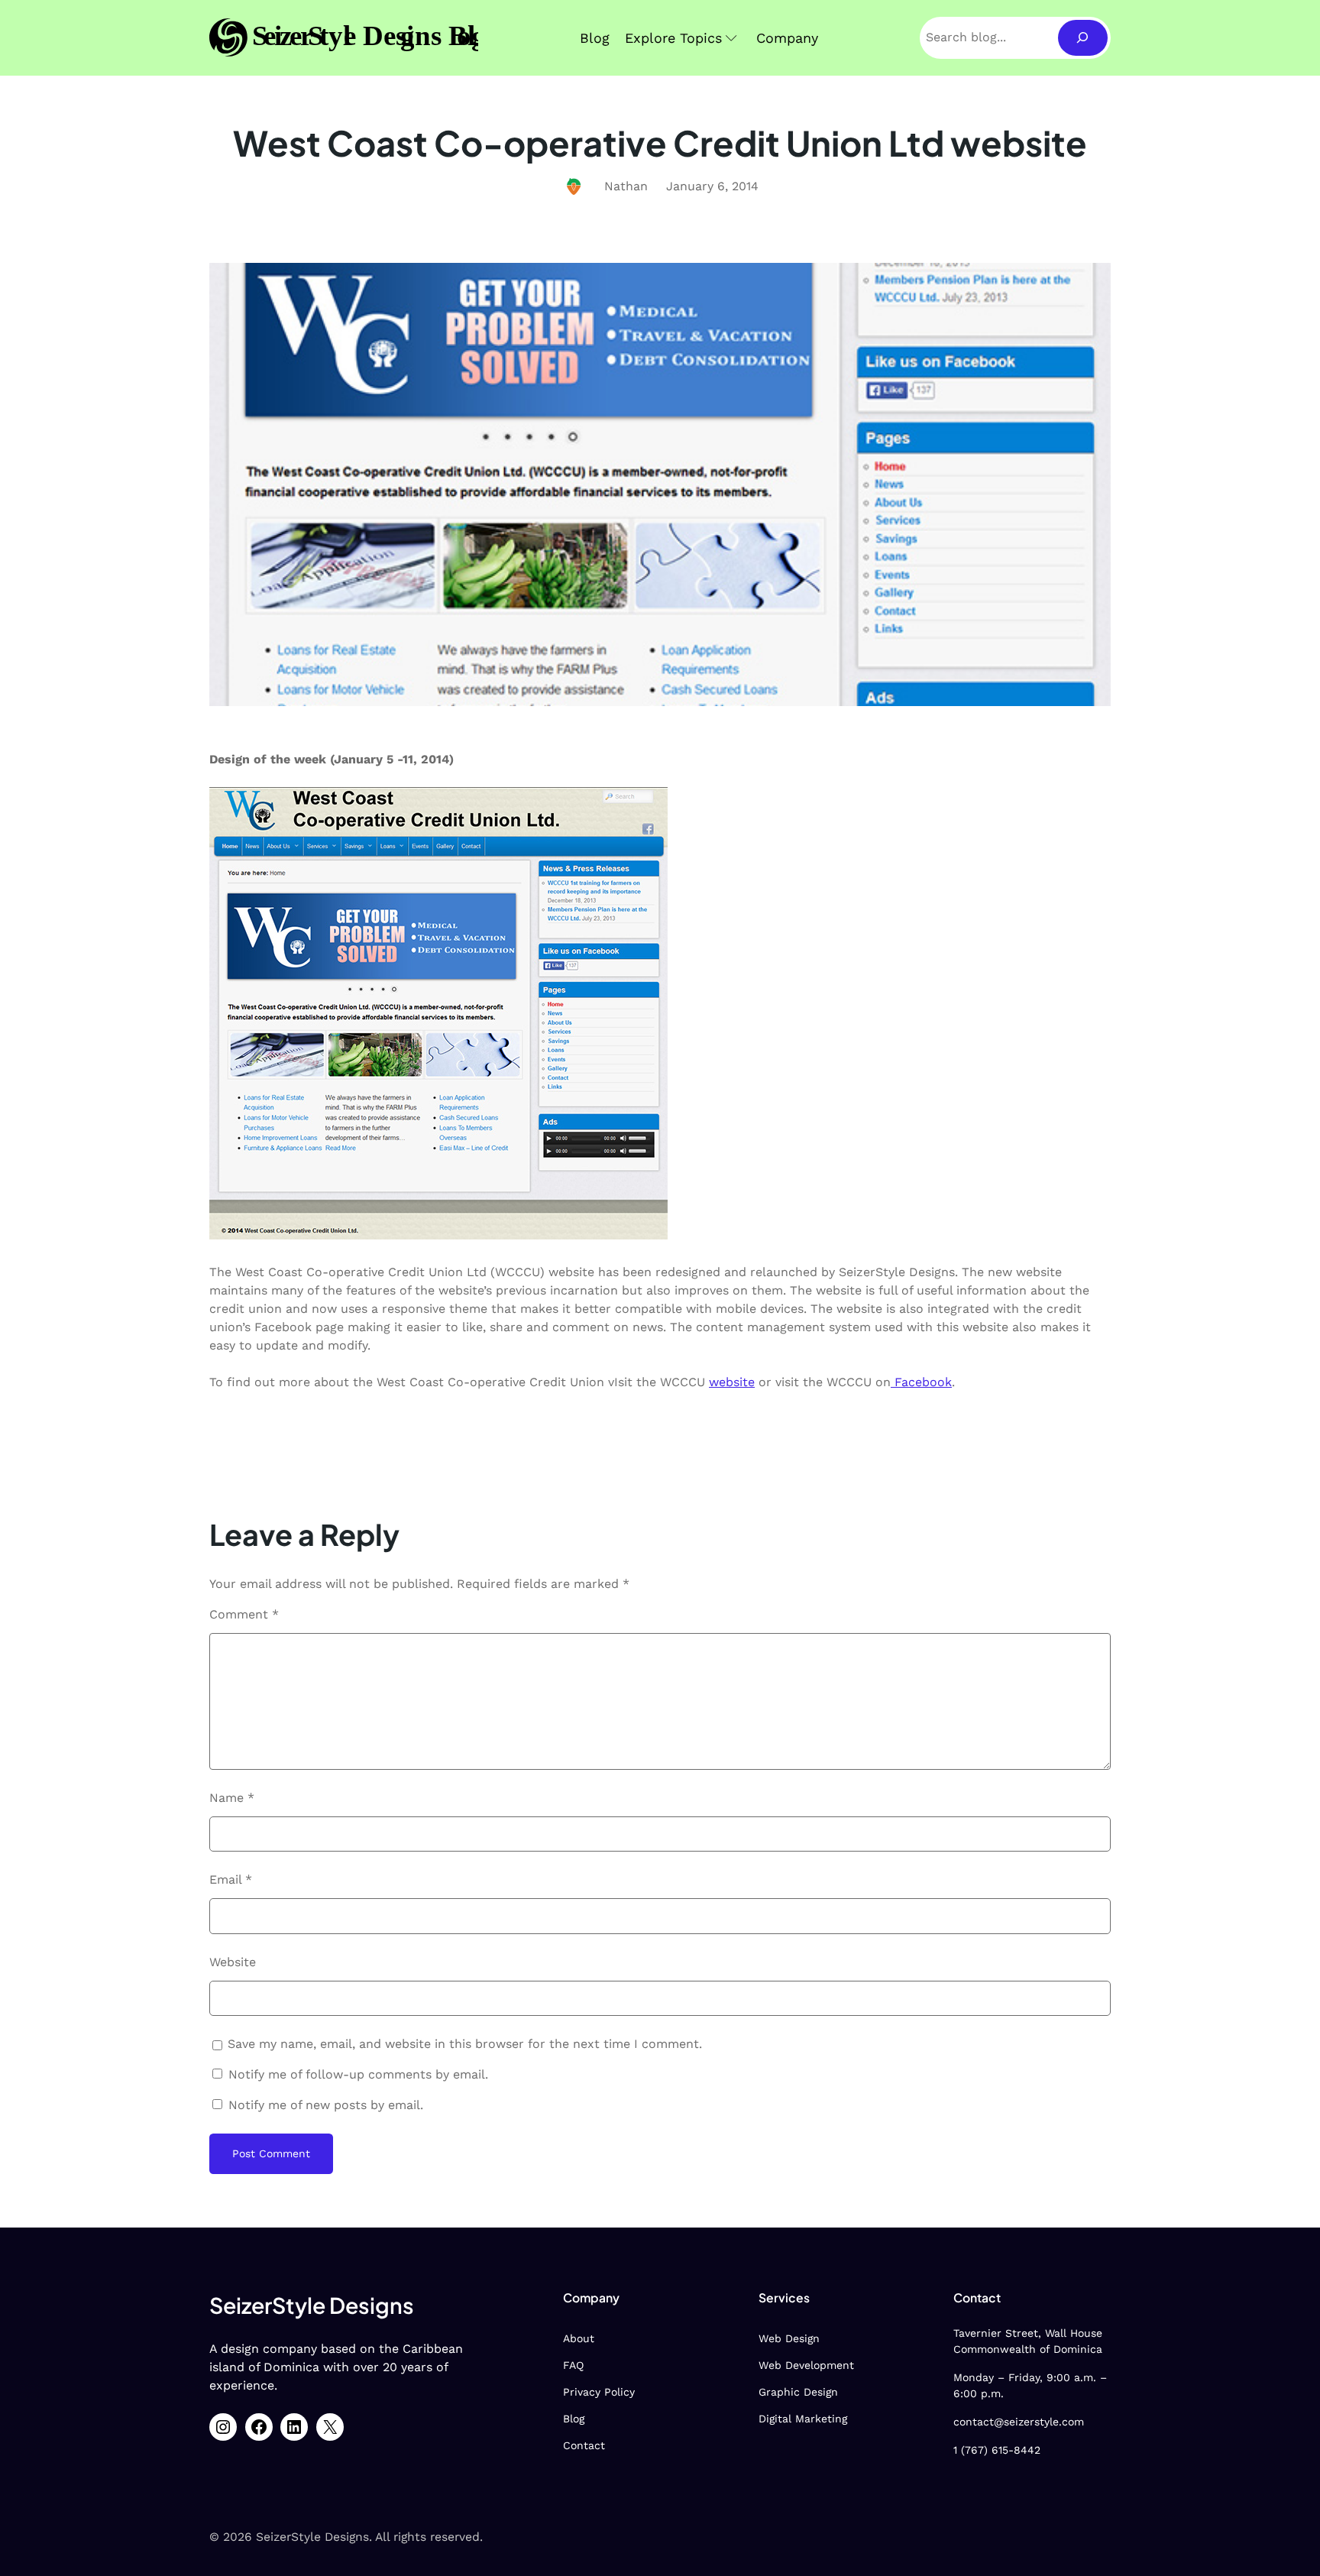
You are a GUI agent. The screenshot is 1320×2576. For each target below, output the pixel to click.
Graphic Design (798, 2392)
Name (232, 1798)
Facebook (921, 1382)
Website (233, 1962)
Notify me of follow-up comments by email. (358, 2074)
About (579, 2338)
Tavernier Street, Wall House (1028, 2333)
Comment (244, 1614)
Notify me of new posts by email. (326, 2105)
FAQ (573, 2365)
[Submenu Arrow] (731, 38)
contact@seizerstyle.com (1019, 2422)
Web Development (806, 2365)
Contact (584, 2445)
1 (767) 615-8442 (997, 2450)
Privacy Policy (599, 2392)
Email (231, 1879)
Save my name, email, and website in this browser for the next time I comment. (465, 2044)
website (732, 1382)
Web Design (789, 2338)
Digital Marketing (803, 2419)
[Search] (1083, 38)
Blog (574, 2419)
